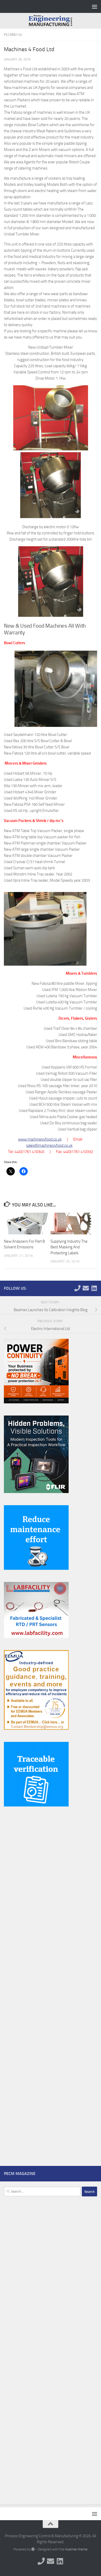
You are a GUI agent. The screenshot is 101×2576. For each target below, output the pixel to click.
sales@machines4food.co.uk (49, 1145)
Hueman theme (76, 2549)
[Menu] (95, 6)
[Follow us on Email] (86, 1288)
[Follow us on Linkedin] (94, 1288)
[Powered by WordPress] (33, 2549)
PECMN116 (13, 35)
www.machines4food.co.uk (40, 1139)
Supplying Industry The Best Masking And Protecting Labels (69, 1247)
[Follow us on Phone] (77, 1288)
